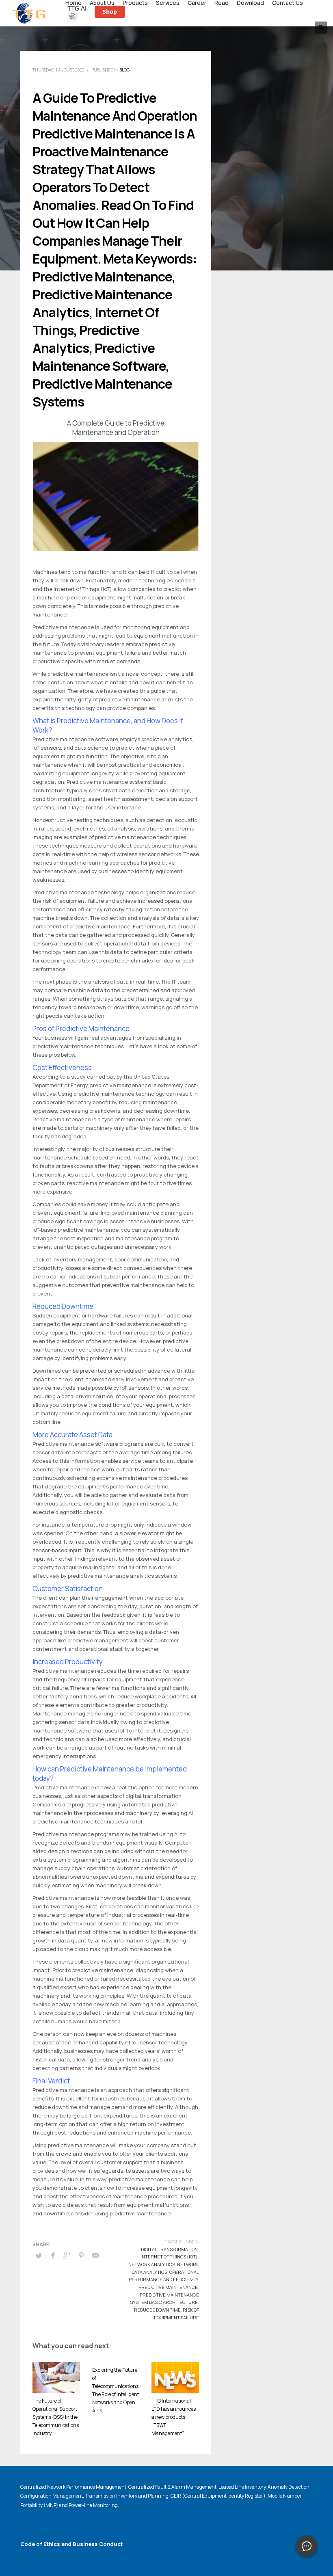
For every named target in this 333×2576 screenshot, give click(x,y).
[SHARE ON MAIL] (95, 2255)
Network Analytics (152, 2264)
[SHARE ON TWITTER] (39, 2256)
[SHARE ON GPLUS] (67, 2255)
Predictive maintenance (168, 2287)
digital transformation (169, 2249)
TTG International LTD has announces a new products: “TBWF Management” (174, 2417)
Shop (110, 12)
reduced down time (157, 2310)
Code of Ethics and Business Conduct (71, 2544)
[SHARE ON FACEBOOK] (53, 2255)
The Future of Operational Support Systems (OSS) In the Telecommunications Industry (56, 2417)
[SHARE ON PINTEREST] (81, 2255)
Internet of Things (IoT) (169, 2257)
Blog (124, 70)
